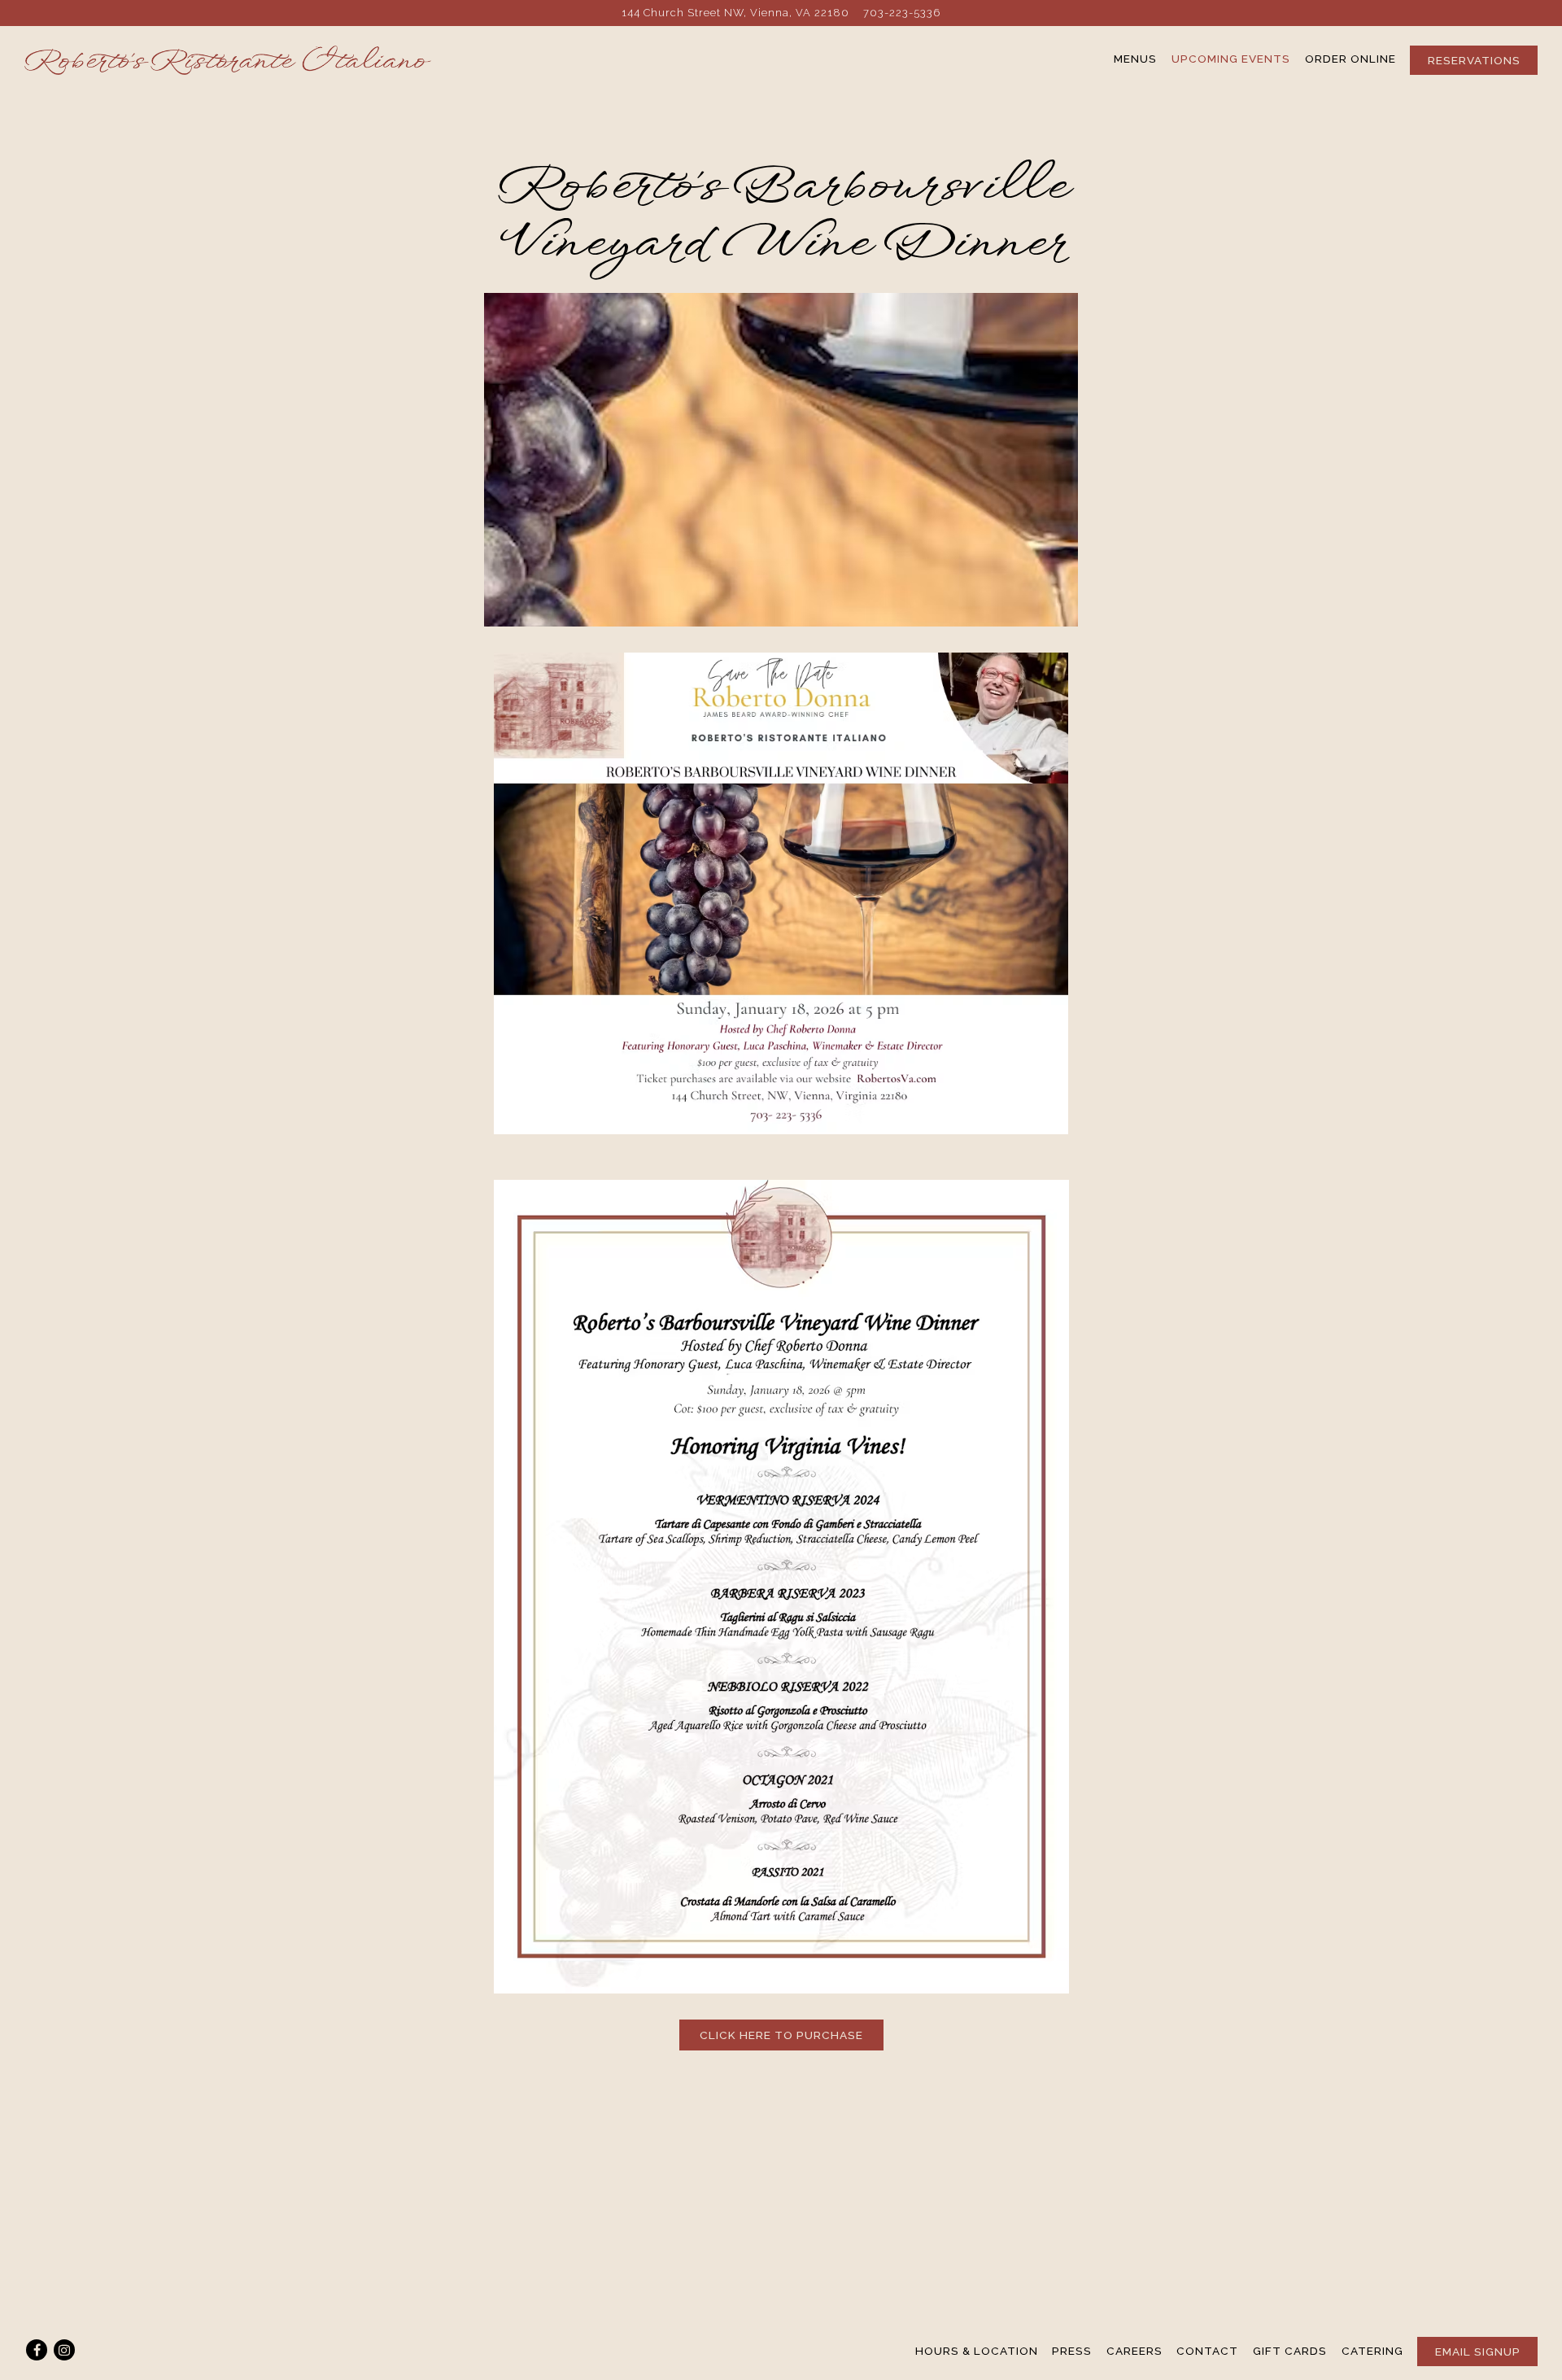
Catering (1372, 2351)
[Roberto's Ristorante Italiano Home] (228, 59)
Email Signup (1478, 2352)
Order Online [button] (1350, 59)
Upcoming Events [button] (1231, 59)
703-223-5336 (902, 13)
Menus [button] (1135, 59)
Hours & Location (977, 2351)
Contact (1207, 2351)
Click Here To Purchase (781, 2035)
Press (1072, 2351)
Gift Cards (1290, 2351)
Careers (1134, 2351)
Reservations (1474, 60)
